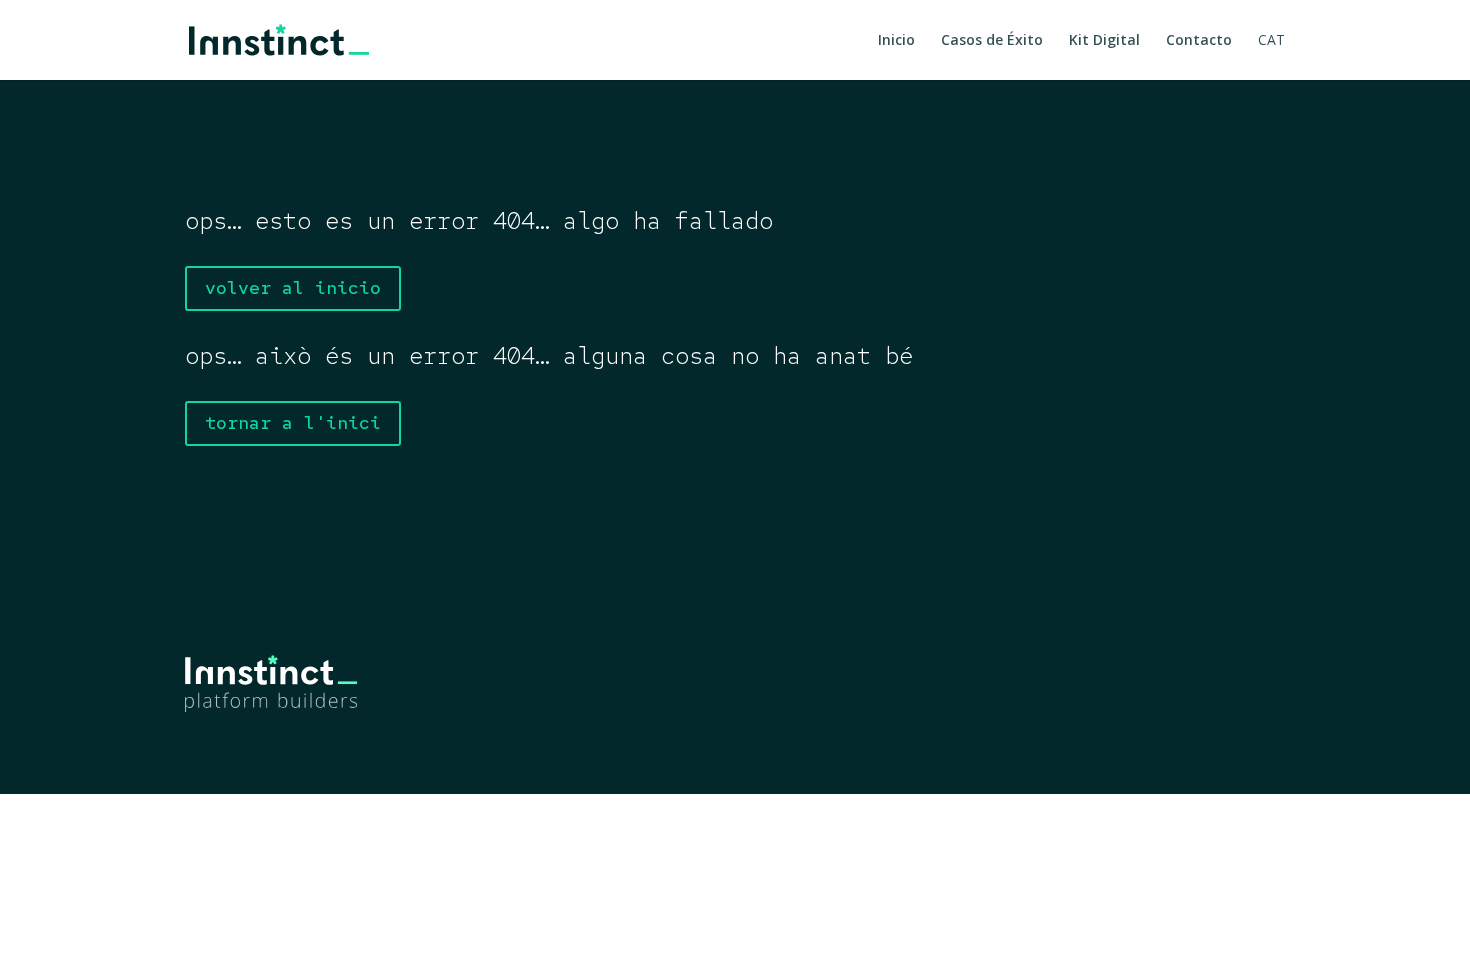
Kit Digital (1104, 41)
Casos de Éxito (992, 41)
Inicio (896, 41)
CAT (1271, 41)
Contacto (1199, 41)
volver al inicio (293, 287)
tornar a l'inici (293, 422)
